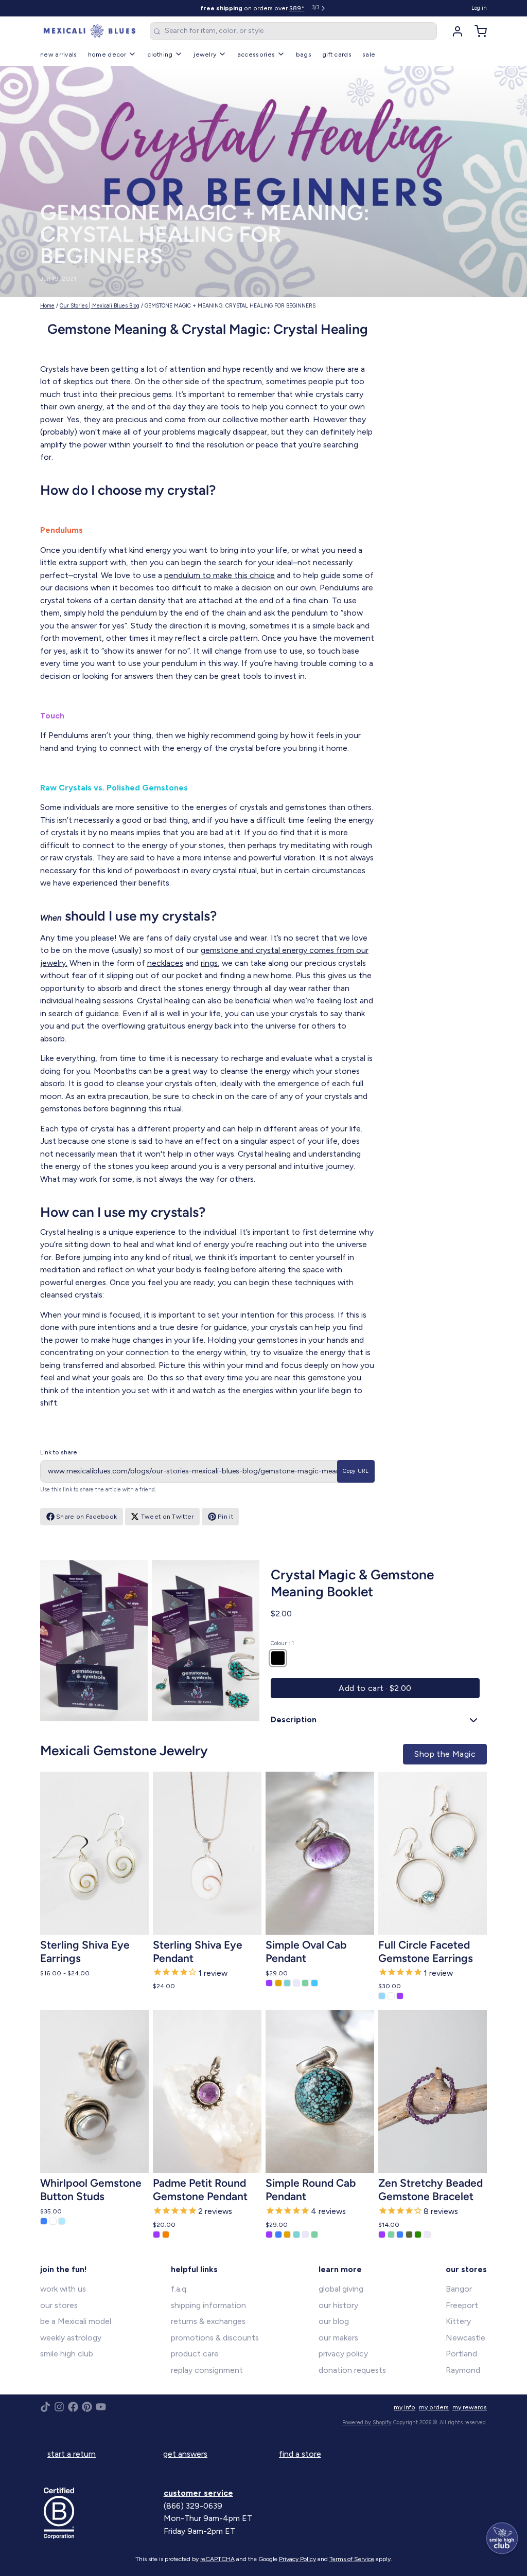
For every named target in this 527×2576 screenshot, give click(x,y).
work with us (63, 2289)
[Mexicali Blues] (90, 31)
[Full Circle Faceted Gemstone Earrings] (433, 1853)
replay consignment (207, 2370)
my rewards (470, 2407)
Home (47, 306)
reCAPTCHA (217, 2559)
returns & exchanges (208, 2321)
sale (369, 54)
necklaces (165, 963)
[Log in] (454, 31)
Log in (479, 8)
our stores (59, 2305)
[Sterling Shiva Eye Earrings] (94, 1853)
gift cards (337, 54)
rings (209, 963)
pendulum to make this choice (219, 575)
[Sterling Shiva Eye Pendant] (207, 1853)
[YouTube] (101, 2407)
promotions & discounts (215, 2338)
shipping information (208, 2305)
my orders (434, 2407)
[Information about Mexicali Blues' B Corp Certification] (100, 2513)
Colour (282, 1643)
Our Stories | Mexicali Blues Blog (100, 306)
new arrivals (59, 54)
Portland (461, 2354)
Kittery (458, 2321)
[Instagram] (59, 2407)
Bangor (459, 2289)
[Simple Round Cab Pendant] (320, 2091)
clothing (160, 54)
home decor (107, 54)
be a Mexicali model (76, 2321)
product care (195, 2354)
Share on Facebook (86, 1516)
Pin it (225, 1516)
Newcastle (465, 2338)
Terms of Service (352, 2559)
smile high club (67, 2354)
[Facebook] (73, 2407)
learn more (340, 2269)
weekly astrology (71, 2338)
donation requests (352, 2370)
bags (304, 54)
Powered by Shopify (367, 2422)
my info (405, 2407)
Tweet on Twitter (168, 1516)
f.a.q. (179, 2289)
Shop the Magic (445, 1754)
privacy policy (343, 2354)
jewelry (205, 54)
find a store (300, 2454)
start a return (72, 2454)
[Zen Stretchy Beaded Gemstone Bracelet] (433, 2091)
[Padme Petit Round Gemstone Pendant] (207, 2091)
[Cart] (477, 31)
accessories (256, 54)
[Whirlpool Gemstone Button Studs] (94, 2091)
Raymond (463, 2370)
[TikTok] (45, 2407)
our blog (334, 2321)
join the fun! (64, 2269)
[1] (278, 1658)
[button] (375, 1688)
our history (338, 2305)
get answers (185, 2454)
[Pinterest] (87, 2407)
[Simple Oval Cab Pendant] (320, 1853)
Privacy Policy (297, 2559)
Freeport (462, 2305)
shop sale (295, 8)
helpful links (194, 2269)
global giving (341, 2289)
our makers (338, 2338)
